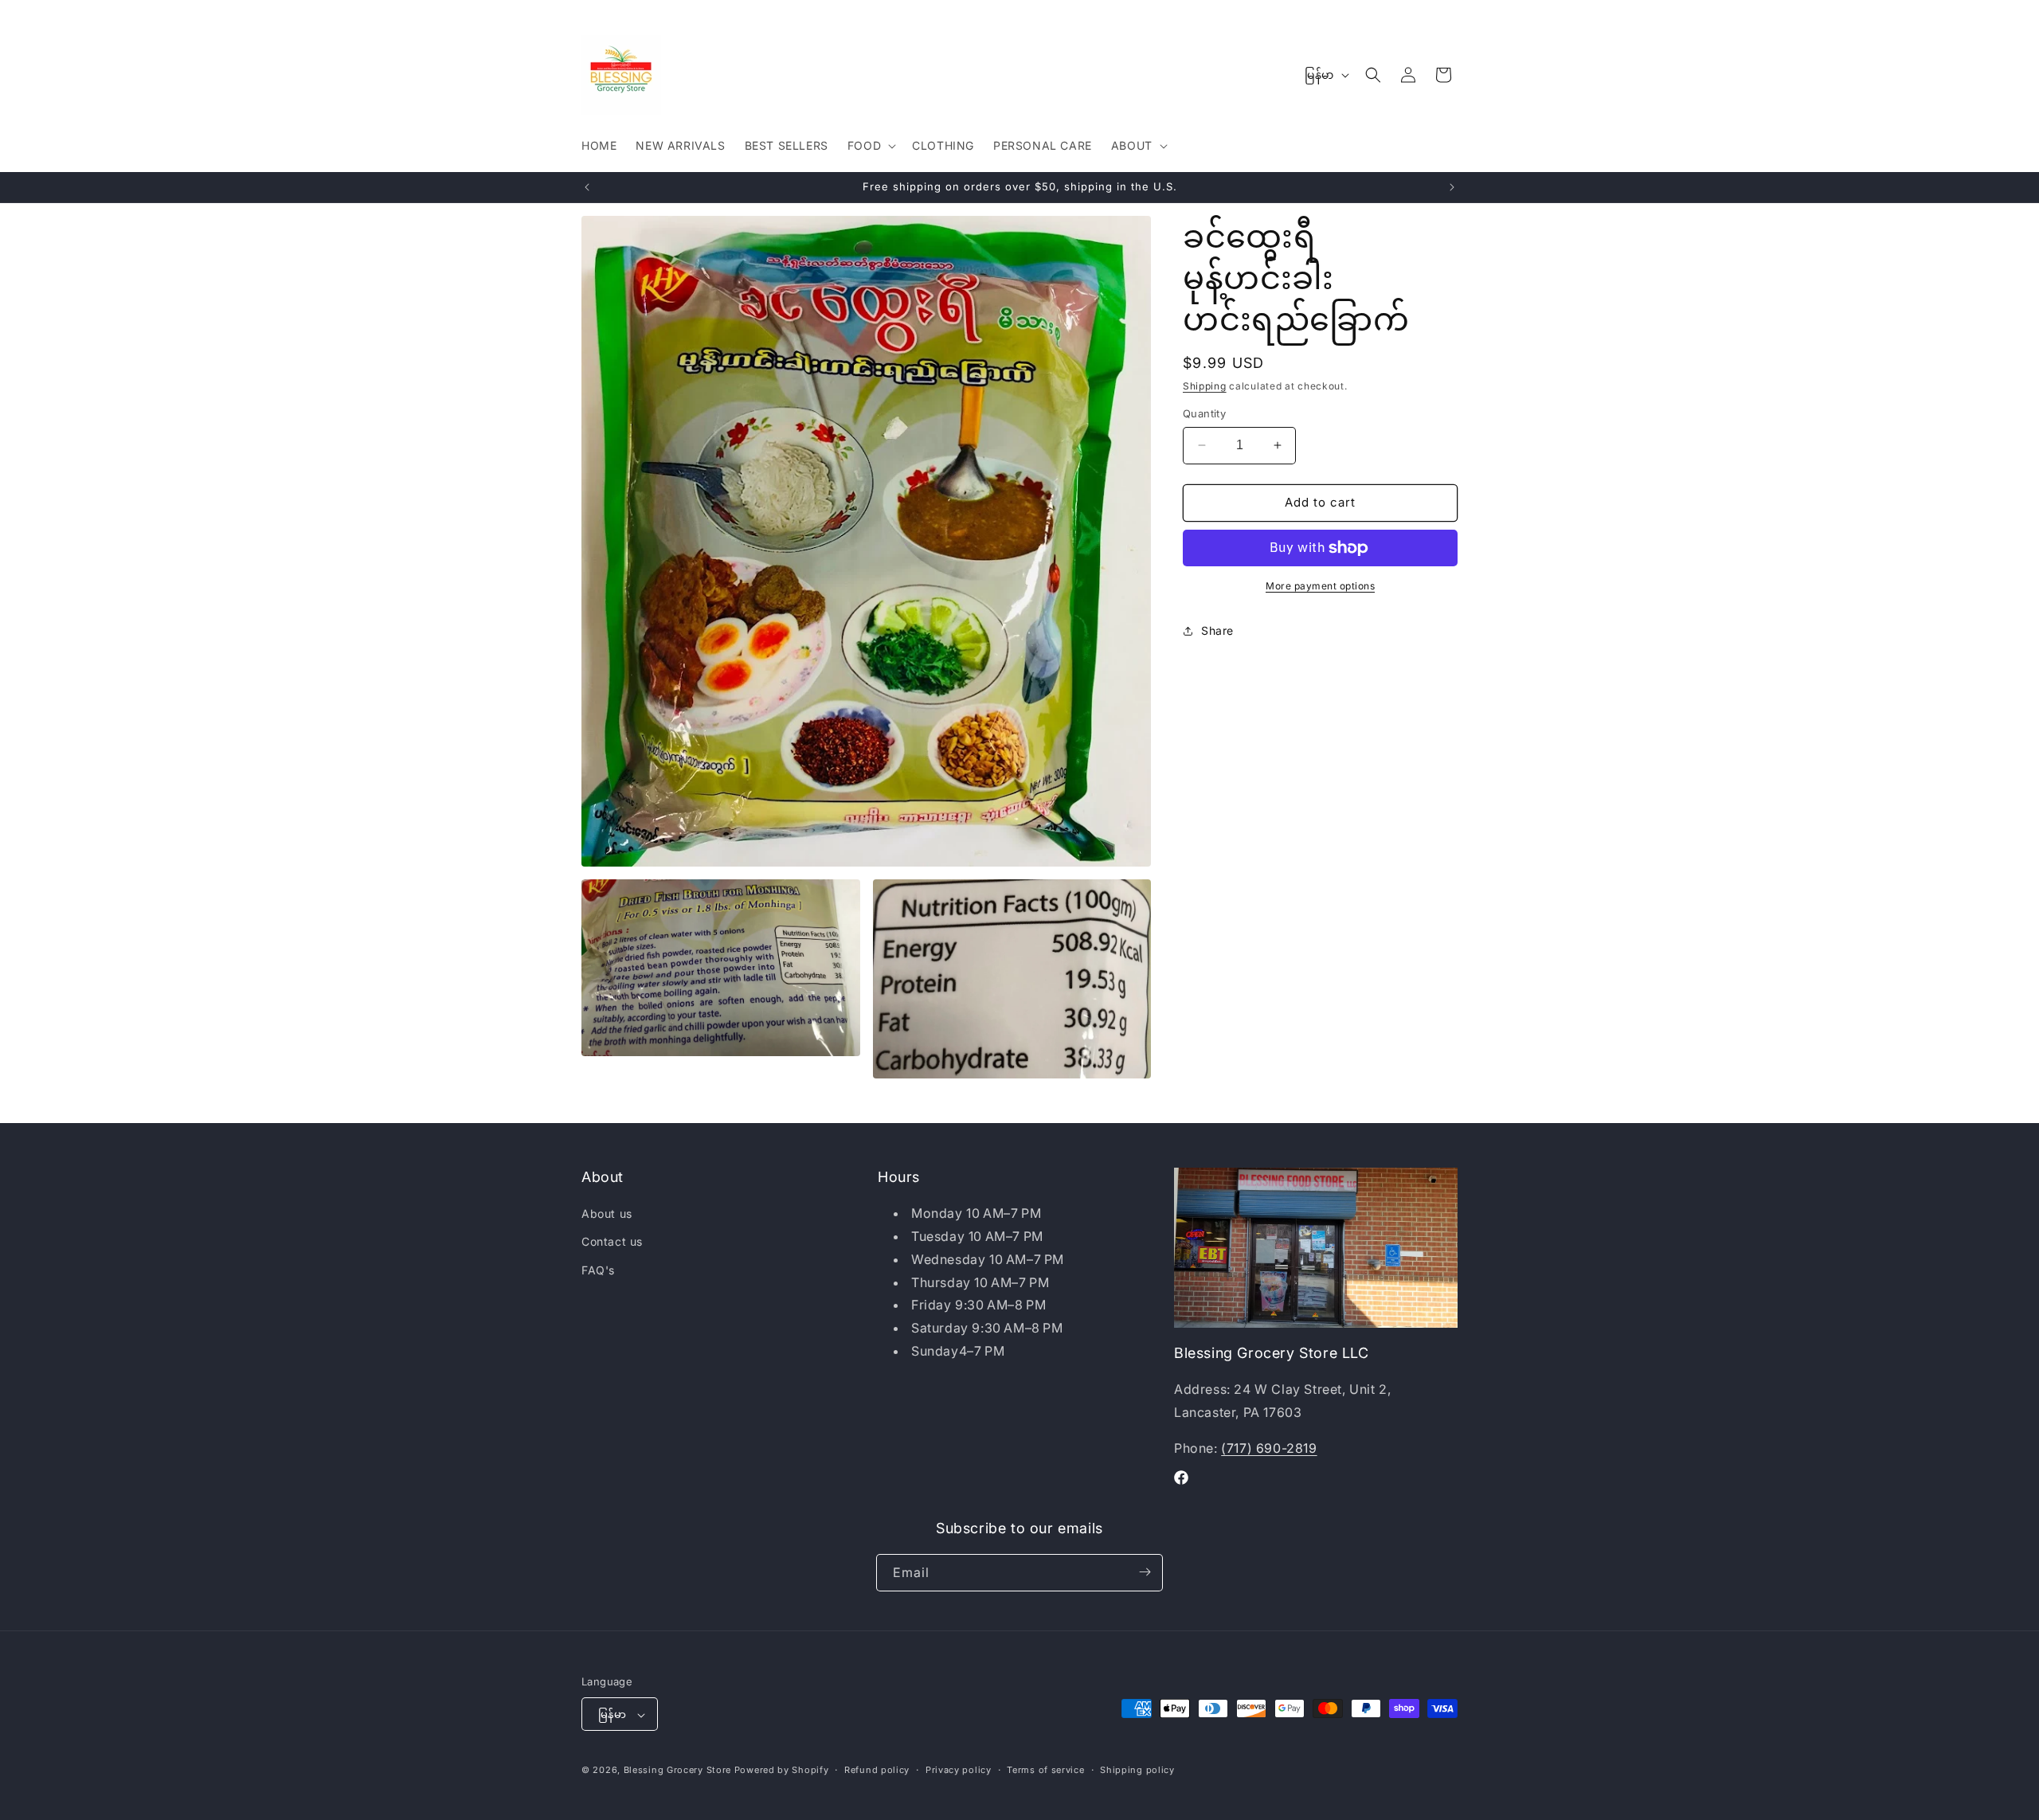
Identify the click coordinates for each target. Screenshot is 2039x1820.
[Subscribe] (1145, 1572)
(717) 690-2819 (1269, 1448)
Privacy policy (959, 1770)
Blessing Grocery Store (677, 1771)
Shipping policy (1137, 1770)
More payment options (1320, 586)
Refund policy (877, 1770)
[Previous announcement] (587, 187)
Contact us (612, 1242)
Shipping (1205, 386)
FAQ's (598, 1270)
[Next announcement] (1452, 187)
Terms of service (1045, 1770)
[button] (870, 146)
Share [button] (1217, 630)
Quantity (1204, 413)
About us (607, 1213)
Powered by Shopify (782, 1771)
